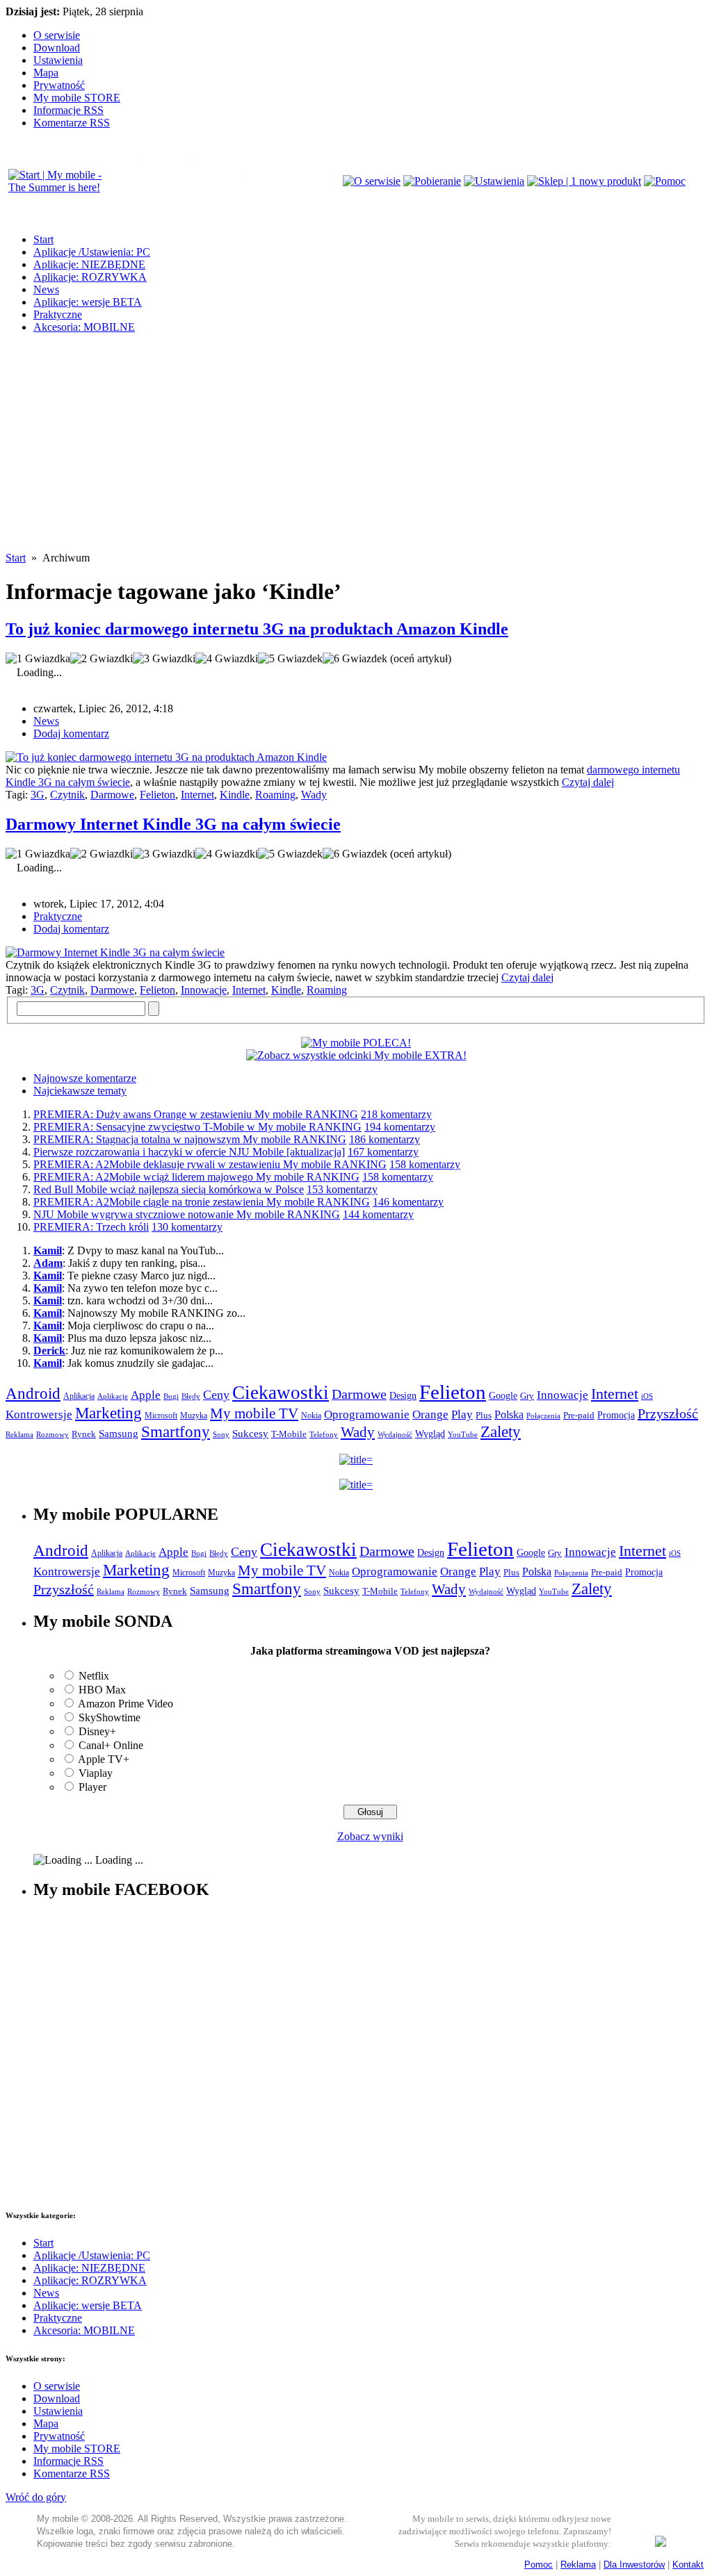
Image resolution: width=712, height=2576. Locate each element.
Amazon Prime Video (126, 1704)
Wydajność (395, 1434)
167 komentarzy (383, 1152)
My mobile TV (254, 1413)
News (46, 289)
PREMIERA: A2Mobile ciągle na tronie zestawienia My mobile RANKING (202, 1202)
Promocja (616, 1415)
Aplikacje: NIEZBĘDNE (89, 264)
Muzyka (194, 1416)
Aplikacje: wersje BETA (88, 302)
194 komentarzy (400, 1127)
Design (403, 1396)
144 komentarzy (378, 1214)
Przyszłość (668, 1413)
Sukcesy (250, 1433)
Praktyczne (58, 314)
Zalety (501, 1431)
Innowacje (204, 990)
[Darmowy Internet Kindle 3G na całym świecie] (115, 952)
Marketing (108, 1413)
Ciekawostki (281, 1393)
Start (43, 239)
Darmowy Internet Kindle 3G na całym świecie (173, 824)
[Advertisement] (356, 454)
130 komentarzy (187, 1227)
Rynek (84, 1434)
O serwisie (57, 35)
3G (38, 795)
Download (57, 48)
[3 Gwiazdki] (164, 659)
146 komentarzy (408, 1202)
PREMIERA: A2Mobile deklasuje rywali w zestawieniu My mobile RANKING (210, 1164)
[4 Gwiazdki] (227, 659)
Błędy (191, 1396)
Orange (430, 1414)
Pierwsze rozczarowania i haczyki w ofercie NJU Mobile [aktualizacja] (189, 1152)
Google (503, 1396)
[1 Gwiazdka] (38, 659)
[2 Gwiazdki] (102, 659)
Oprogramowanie (367, 1414)
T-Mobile (289, 1434)
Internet (197, 795)
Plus (484, 1415)
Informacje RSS (68, 110)
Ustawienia (58, 60)
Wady (314, 795)
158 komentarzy (425, 1164)
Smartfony (176, 1431)
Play (462, 1414)
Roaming (275, 795)
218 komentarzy (396, 1114)
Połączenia (543, 1416)
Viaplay (96, 1773)
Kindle (235, 795)
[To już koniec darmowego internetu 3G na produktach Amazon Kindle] (166, 757)
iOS (647, 1396)
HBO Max (102, 1690)
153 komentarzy (342, 1189)
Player (92, 1787)
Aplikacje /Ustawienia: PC (92, 252)
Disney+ (97, 1731)
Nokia (311, 1416)
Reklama (19, 1434)
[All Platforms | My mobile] (661, 2543)
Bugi (171, 1396)
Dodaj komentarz (71, 733)
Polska (509, 1414)
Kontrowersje (39, 1414)
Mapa (46, 73)
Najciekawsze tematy (80, 1091)
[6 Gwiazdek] (355, 659)
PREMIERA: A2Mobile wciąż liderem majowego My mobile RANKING (196, 1177)
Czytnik (67, 795)
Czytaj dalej (588, 782)
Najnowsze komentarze (85, 1078)
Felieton (157, 795)
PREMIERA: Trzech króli (91, 1227)
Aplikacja (79, 1396)
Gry (527, 1396)
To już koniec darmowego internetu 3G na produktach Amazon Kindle (257, 629)
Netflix (94, 1676)
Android (33, 1394)
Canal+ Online (111, 1745)
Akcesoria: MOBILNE (84, 327)
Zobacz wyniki (370, 1836)
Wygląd (430, 1434)
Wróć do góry (36, 2497)
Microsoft (161, 1416)
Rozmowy (52, 1434)
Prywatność (59, 85)
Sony (221, 1434)
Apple (146, 1395)
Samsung (119, 1434)
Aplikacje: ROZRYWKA (90, 277)
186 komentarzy (385, 1139)
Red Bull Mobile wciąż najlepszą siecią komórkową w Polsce (169, 1189)
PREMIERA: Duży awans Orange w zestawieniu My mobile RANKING (196, 1114)
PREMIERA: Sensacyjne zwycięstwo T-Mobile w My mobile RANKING (197, 1127)
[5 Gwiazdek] (290, 659)
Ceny (216, 1395)
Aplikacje (113, 1396)
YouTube (463, 1434)
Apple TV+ (104, 1759)
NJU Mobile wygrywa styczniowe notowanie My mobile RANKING (187, 1214)
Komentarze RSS (72, 123)
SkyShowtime (110, 1717)
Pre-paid (579, 1416)
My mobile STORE (77, 98)
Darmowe (112, 795)
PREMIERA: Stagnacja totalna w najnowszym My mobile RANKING (190, 1139)
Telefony (324, 1434)
